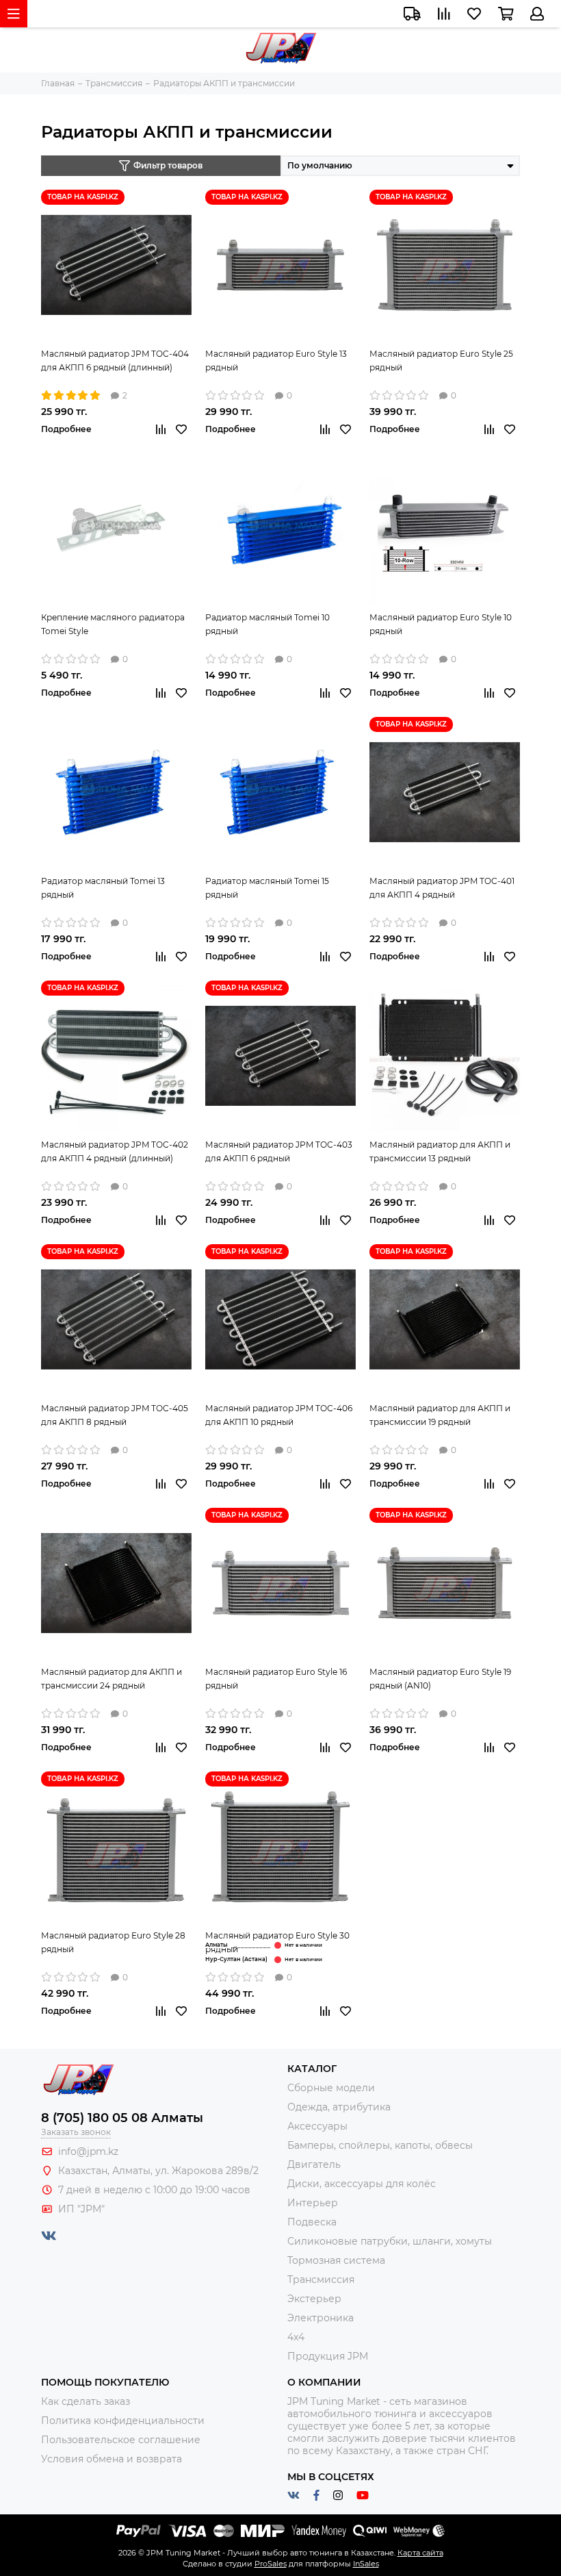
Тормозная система (336, 2260)
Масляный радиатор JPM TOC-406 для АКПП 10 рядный (279, 1415)
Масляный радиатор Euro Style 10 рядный (441, 624)
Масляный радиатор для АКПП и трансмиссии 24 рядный (112, 1679)
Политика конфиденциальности (123, 2421)
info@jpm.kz (88, 2151)
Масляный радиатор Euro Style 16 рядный (276, 1679)
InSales (366, 2564)
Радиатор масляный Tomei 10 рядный (268, 624)
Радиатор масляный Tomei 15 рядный (267, 888)
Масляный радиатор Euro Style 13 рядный (276, 361)
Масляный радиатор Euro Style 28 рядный (113, 1942)
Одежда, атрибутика (339, 2107)
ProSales (271, 2564)
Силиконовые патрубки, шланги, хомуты (390, 2241)
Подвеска (312, 2222)
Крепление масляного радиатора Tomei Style (113, 624)
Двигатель (314, 2164)
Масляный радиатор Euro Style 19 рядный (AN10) (440, 1679)
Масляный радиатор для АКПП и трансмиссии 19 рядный (440, 1415)
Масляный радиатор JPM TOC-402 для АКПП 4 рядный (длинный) (115, 1151)
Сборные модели (331, 2088)
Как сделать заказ (86, 2401)
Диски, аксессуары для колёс (362, 2184)
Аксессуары (317, 2126)
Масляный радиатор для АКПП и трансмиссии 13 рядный (440, 1151)
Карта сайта (420, 2553)
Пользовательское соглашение (121, 2440)
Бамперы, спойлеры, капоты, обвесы (380, 2145)
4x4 (296, 2337)
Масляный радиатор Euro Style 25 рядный (441, 361)
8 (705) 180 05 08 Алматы (122, 2118)
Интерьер (313, 2203)
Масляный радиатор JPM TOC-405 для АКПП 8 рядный (115, 1415)
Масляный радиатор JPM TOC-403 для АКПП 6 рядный (279, 1151)
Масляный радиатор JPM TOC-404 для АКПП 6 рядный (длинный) (115, 361)
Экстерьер (314, 2299)
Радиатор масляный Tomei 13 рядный (103, 888)
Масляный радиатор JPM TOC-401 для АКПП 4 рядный (442, 888)
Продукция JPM (328, 2356)
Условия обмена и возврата (112, 2459)
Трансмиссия (321, 2280)
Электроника (321, 2318)
